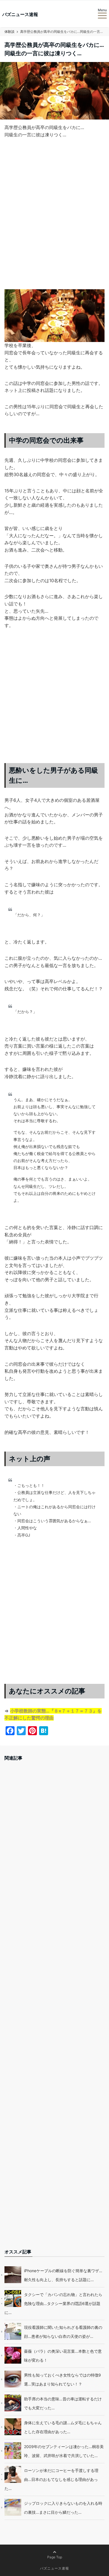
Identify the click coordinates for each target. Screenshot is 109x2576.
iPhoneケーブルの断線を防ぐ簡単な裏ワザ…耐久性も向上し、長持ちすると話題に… (63, 2275)
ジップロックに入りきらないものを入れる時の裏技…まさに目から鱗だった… (63, 2508)
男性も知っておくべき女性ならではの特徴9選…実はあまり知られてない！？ (62, 2379)
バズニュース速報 (20, 14)
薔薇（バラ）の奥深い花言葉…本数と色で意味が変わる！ (63, 2356)
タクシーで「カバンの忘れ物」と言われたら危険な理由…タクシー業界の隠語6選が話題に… (53, 2303)
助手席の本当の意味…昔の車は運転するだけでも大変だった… (63, 2403)
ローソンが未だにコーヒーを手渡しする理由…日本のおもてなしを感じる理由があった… (51, 2479)
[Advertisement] (54, 218)
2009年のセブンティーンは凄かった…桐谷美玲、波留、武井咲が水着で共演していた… (64, 2451)
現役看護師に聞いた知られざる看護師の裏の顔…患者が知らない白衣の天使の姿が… (63, 2332)
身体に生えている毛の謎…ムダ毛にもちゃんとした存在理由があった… (63, 2427)
